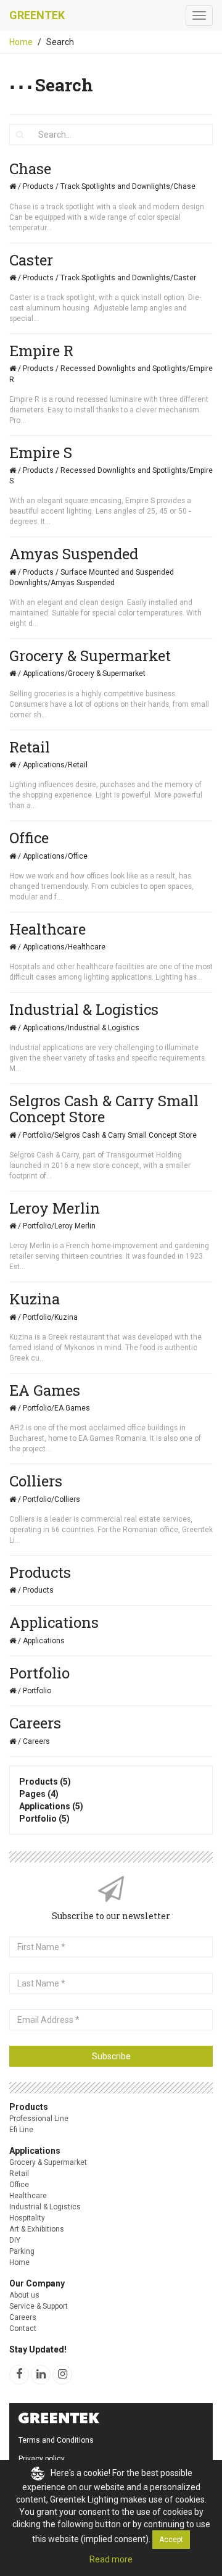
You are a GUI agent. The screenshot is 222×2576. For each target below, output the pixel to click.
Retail (19, 2174)
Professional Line (39, 2119)
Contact (23, 2328)
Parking (22, 2251)
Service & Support (39, 2306)
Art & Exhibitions (37, 2229)
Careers (23, 2317)
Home (21, 42)
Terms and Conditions (56, 2440)
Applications (35, 2151)
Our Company (37, 2283)
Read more (111, 2559)
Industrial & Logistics (45, 2207)
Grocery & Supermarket (48, 2162)
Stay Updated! (38, 2349)
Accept (171, 2540)
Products (29, 2107)
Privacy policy (42, 2459)
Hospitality (27, 2218)
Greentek (37, 15)
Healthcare (28, 2196)
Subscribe (111, 2056)
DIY (15, 2240)
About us (24, 2295)
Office (19, 2185)
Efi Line (21, 2130)
